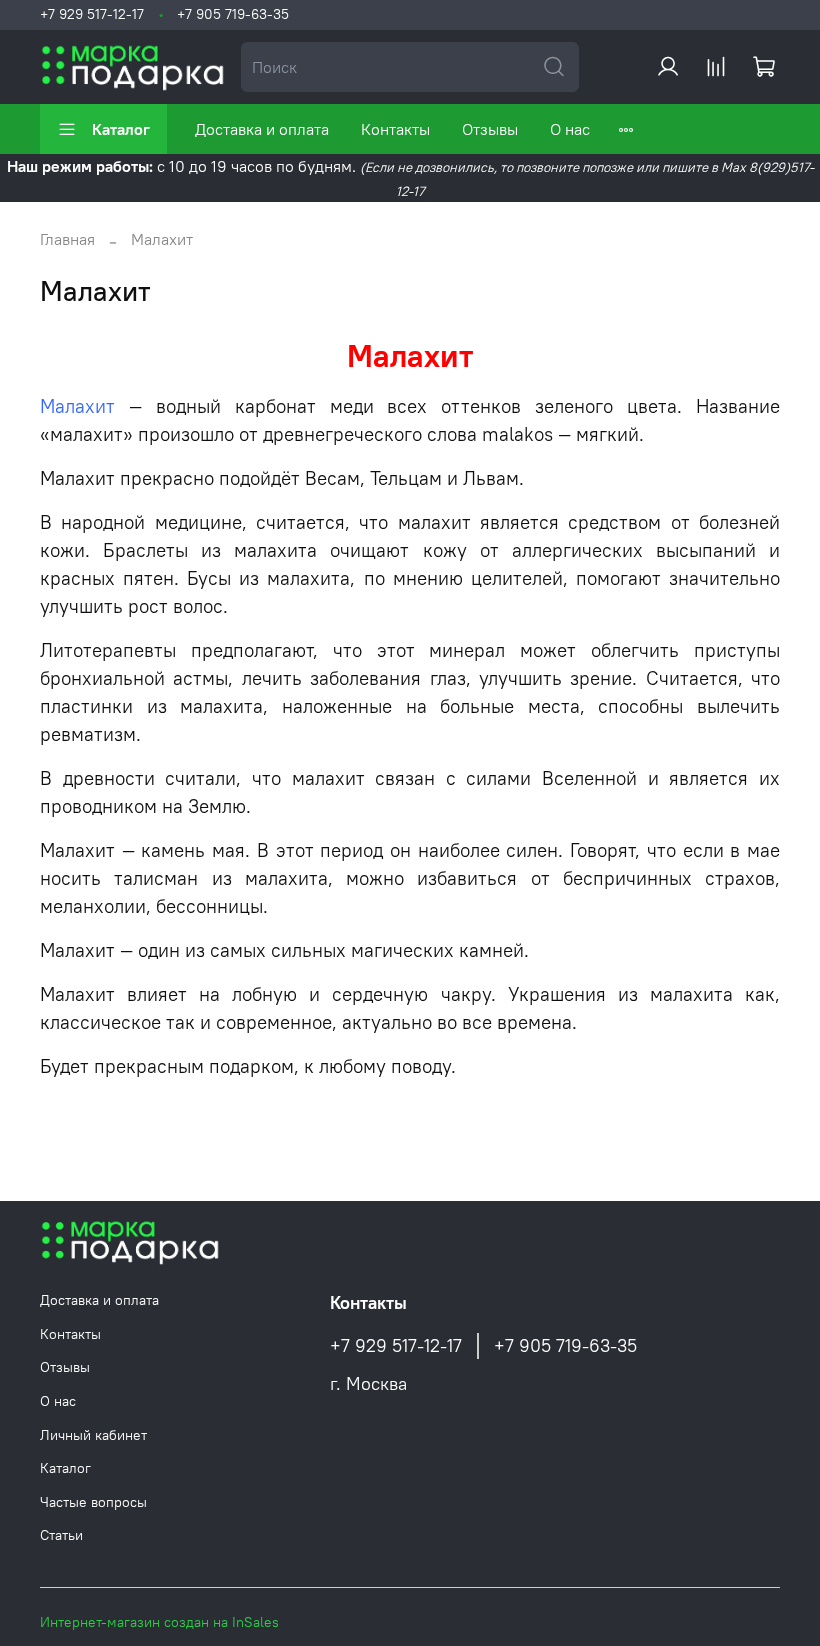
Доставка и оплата (262, 129)
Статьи (61, 1535)
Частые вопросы (93, 1502)
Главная (67, 239)
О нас (570, 129)
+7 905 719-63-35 (233, 14)
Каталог (121, 129)
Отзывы (490, 129)
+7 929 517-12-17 (92, 14)
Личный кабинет (93, 1435)
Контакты (395, 129)
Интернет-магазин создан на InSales (159, 1622)
